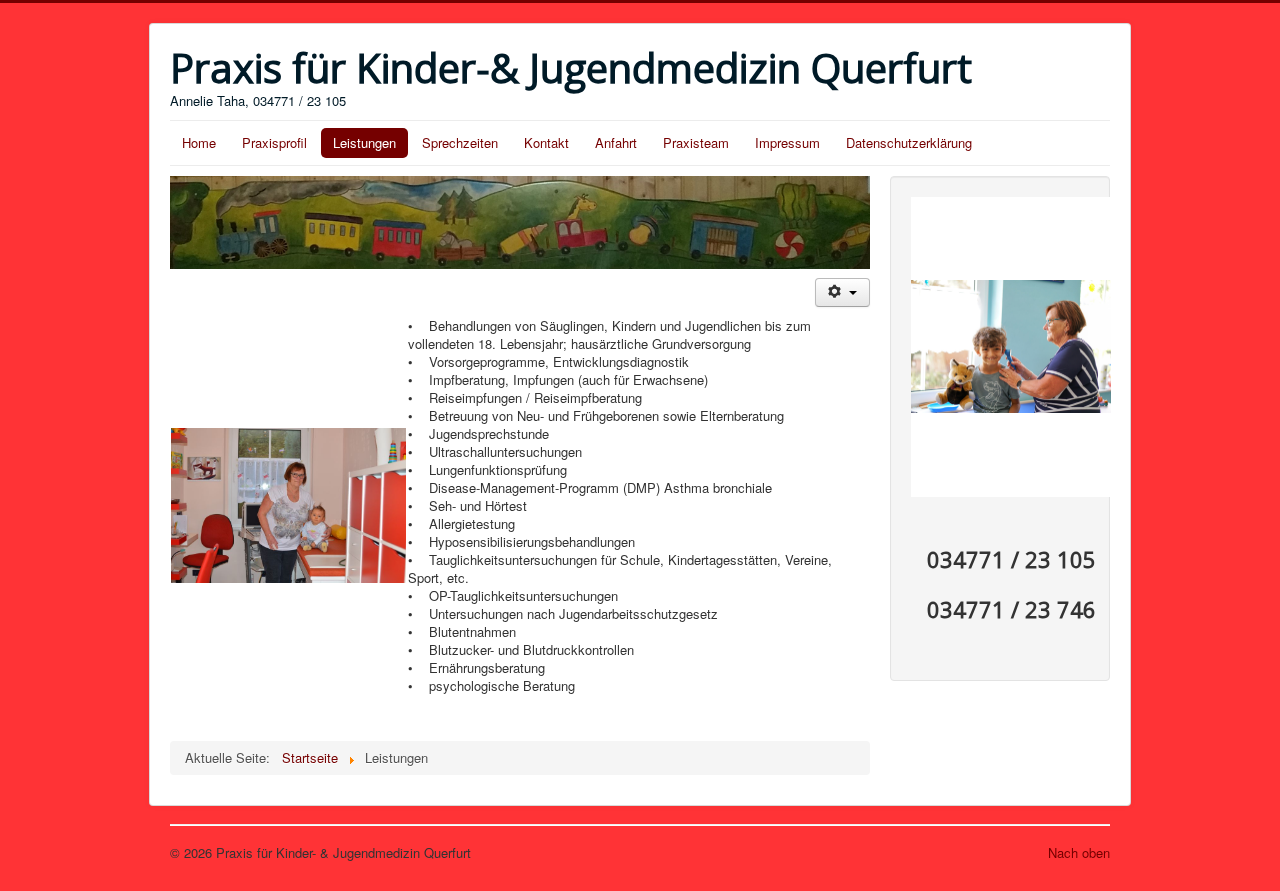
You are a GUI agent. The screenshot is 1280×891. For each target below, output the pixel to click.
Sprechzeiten (460, 142)
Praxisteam (696, 142)
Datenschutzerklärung (909, 142)
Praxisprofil (274, 142)
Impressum (787, 142)
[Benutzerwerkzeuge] (842, 292)
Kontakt (546, 142)
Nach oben (1079, 852)
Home (199, 142)
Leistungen (364, 142)
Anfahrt (616, 142)
